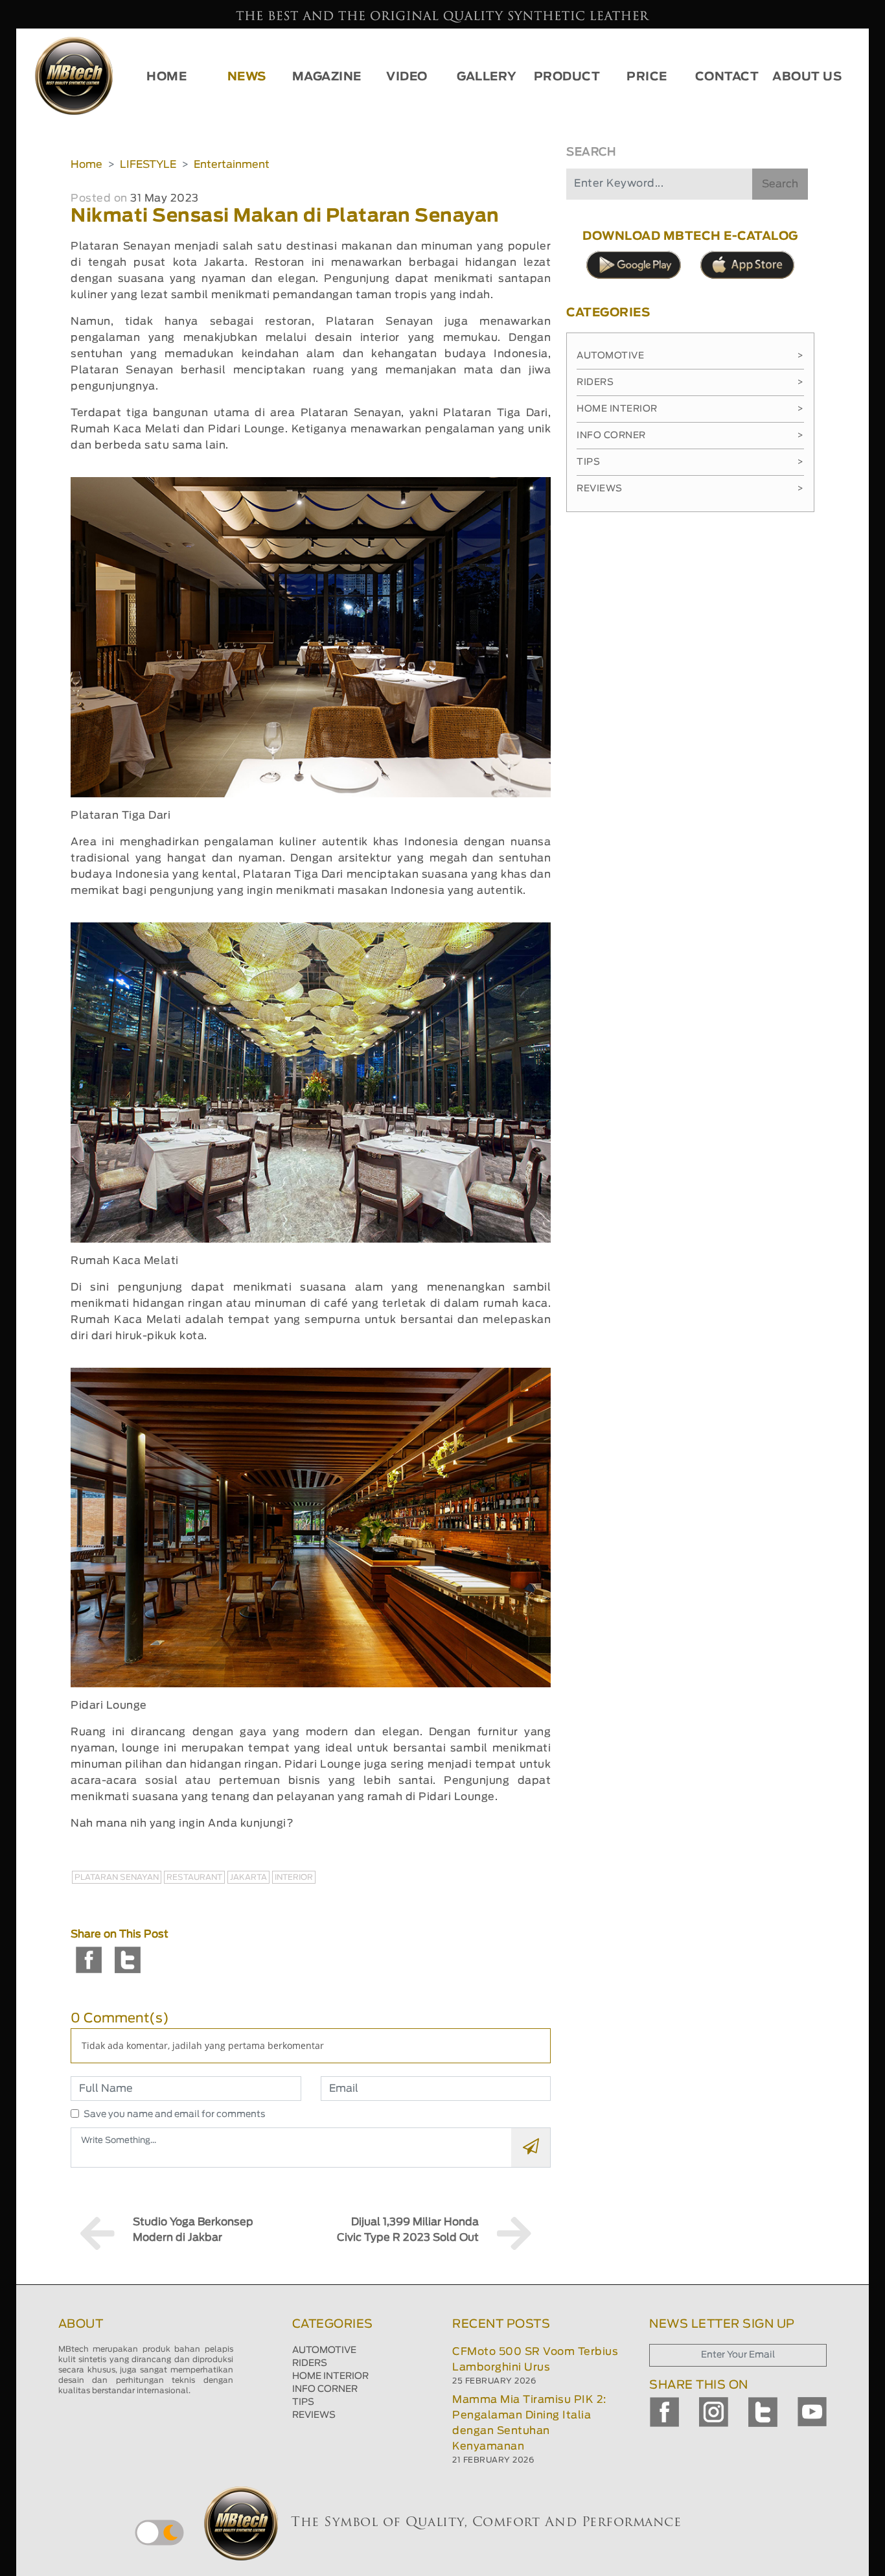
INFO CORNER (325, 2389)
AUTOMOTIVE (324, 2350)
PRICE (647, 77)
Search (780, 184)
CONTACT (727, 77)
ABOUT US (807, 77)
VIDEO (407, 77)
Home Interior (690, 409)
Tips (690, 462)
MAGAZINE (327, 77)
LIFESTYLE (148, 165)
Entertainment (232, 165)
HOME (167, 77)
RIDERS (310, 2363)
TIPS (303, 2402)
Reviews (690, 489)
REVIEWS (314, 2415)
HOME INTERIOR (330, 2376)
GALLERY (487, 77)
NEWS (247, 77)
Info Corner (690, 436)
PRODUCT (567, 77)
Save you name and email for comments (175, 2114)
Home (86, 165)
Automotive (690, 356)
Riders (690, 382)
